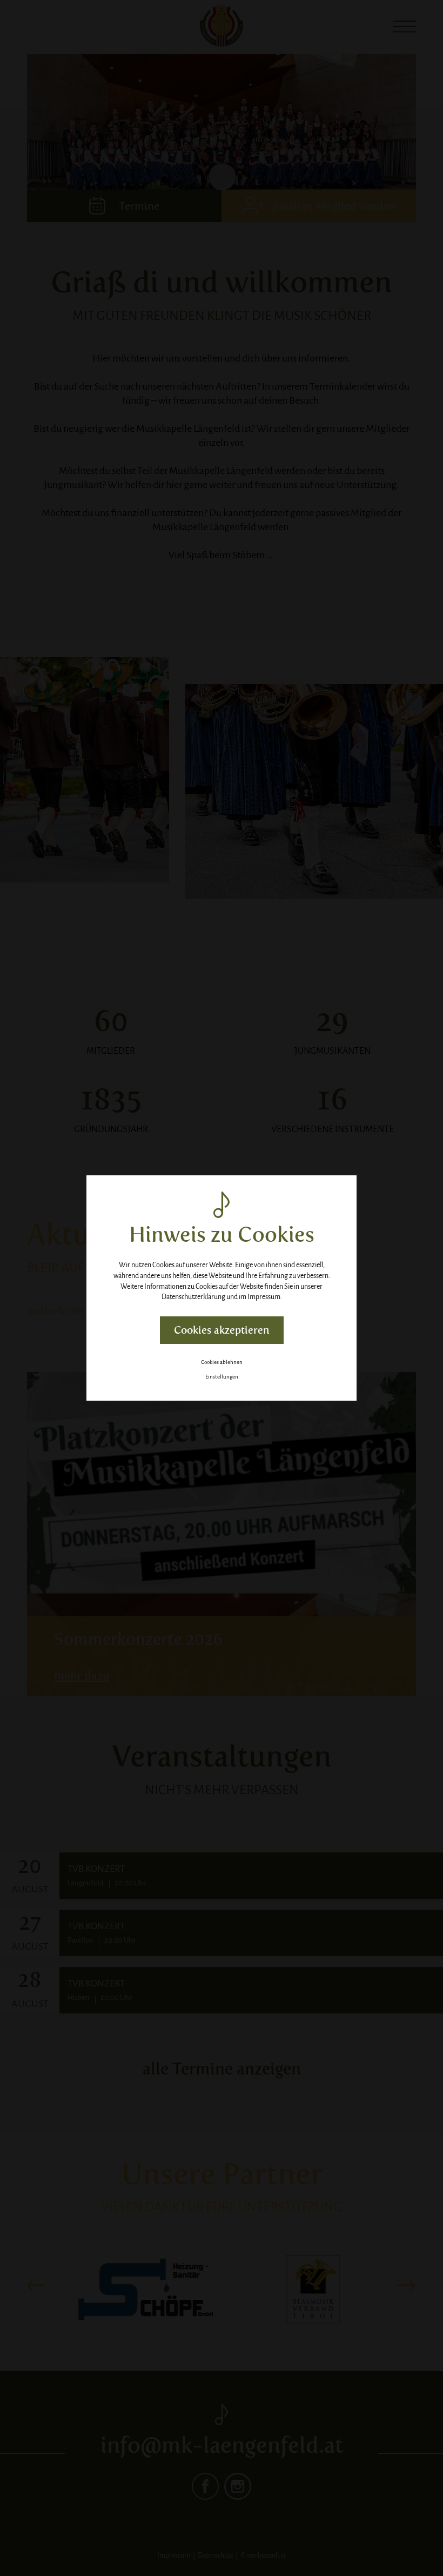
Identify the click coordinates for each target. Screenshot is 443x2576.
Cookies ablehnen (222, 1362)
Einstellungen (222, 1377)
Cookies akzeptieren (222, 1330)
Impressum (264, 1297)
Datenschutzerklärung (193, 1297)
